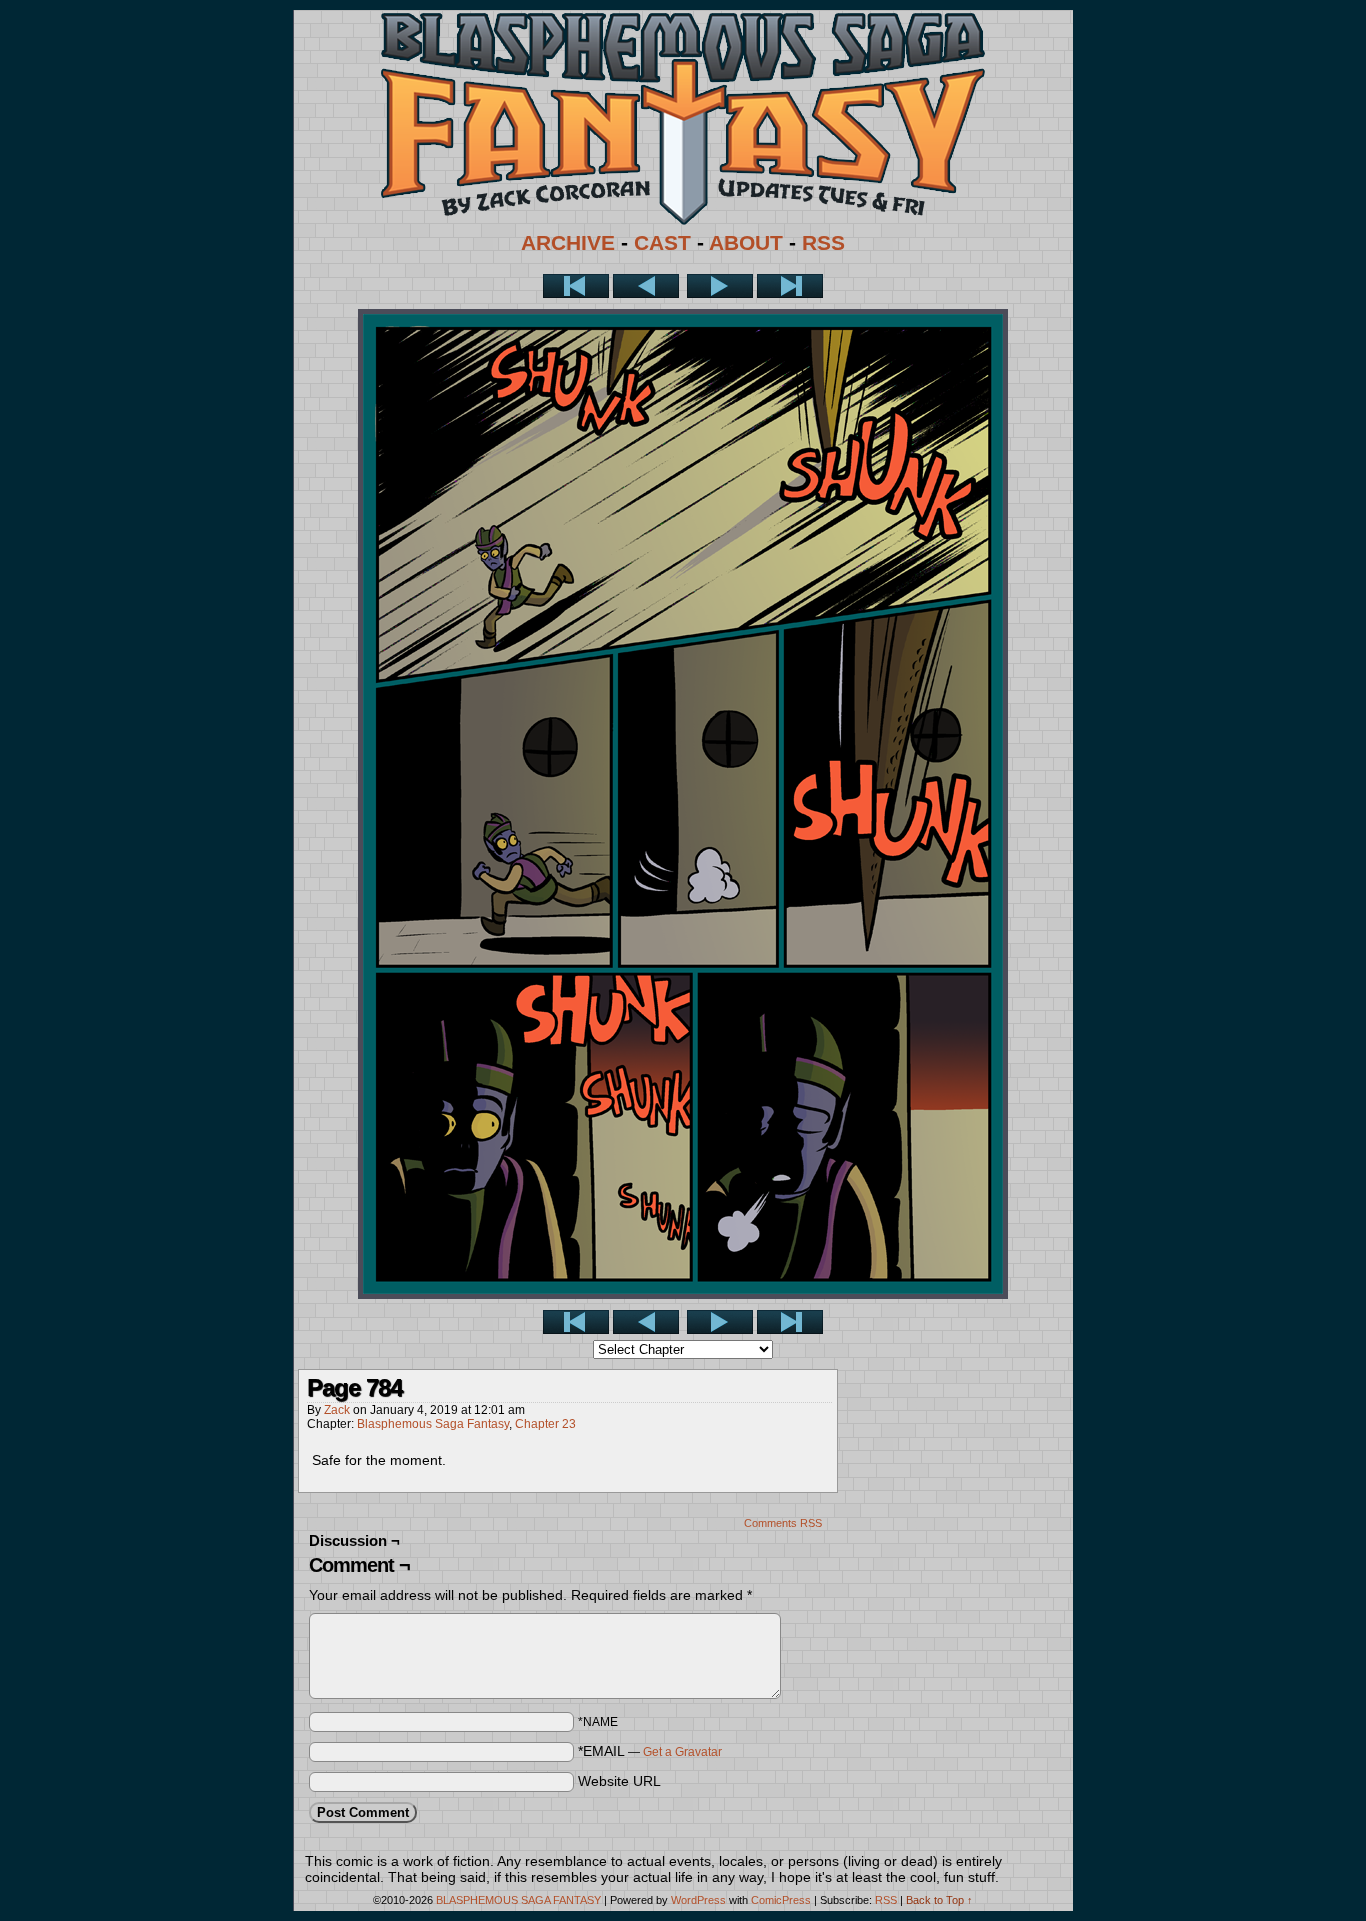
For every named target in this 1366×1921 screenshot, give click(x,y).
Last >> (790, 286)
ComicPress (781, 1900)
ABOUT (746, 243)
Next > (720, 286)
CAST (662, 243)
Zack (337, 1410)
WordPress (698, 1900)
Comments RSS (783, 1523)
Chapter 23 (545, 1424)
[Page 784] (683, 1294)
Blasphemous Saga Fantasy (433, 1424)
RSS (823, 243)
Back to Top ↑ (939, 1900)
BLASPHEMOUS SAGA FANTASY (518, 1900)
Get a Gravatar (682, 1752)
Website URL (619, 1781)
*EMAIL (650, 1751)
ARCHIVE (568, 243)
